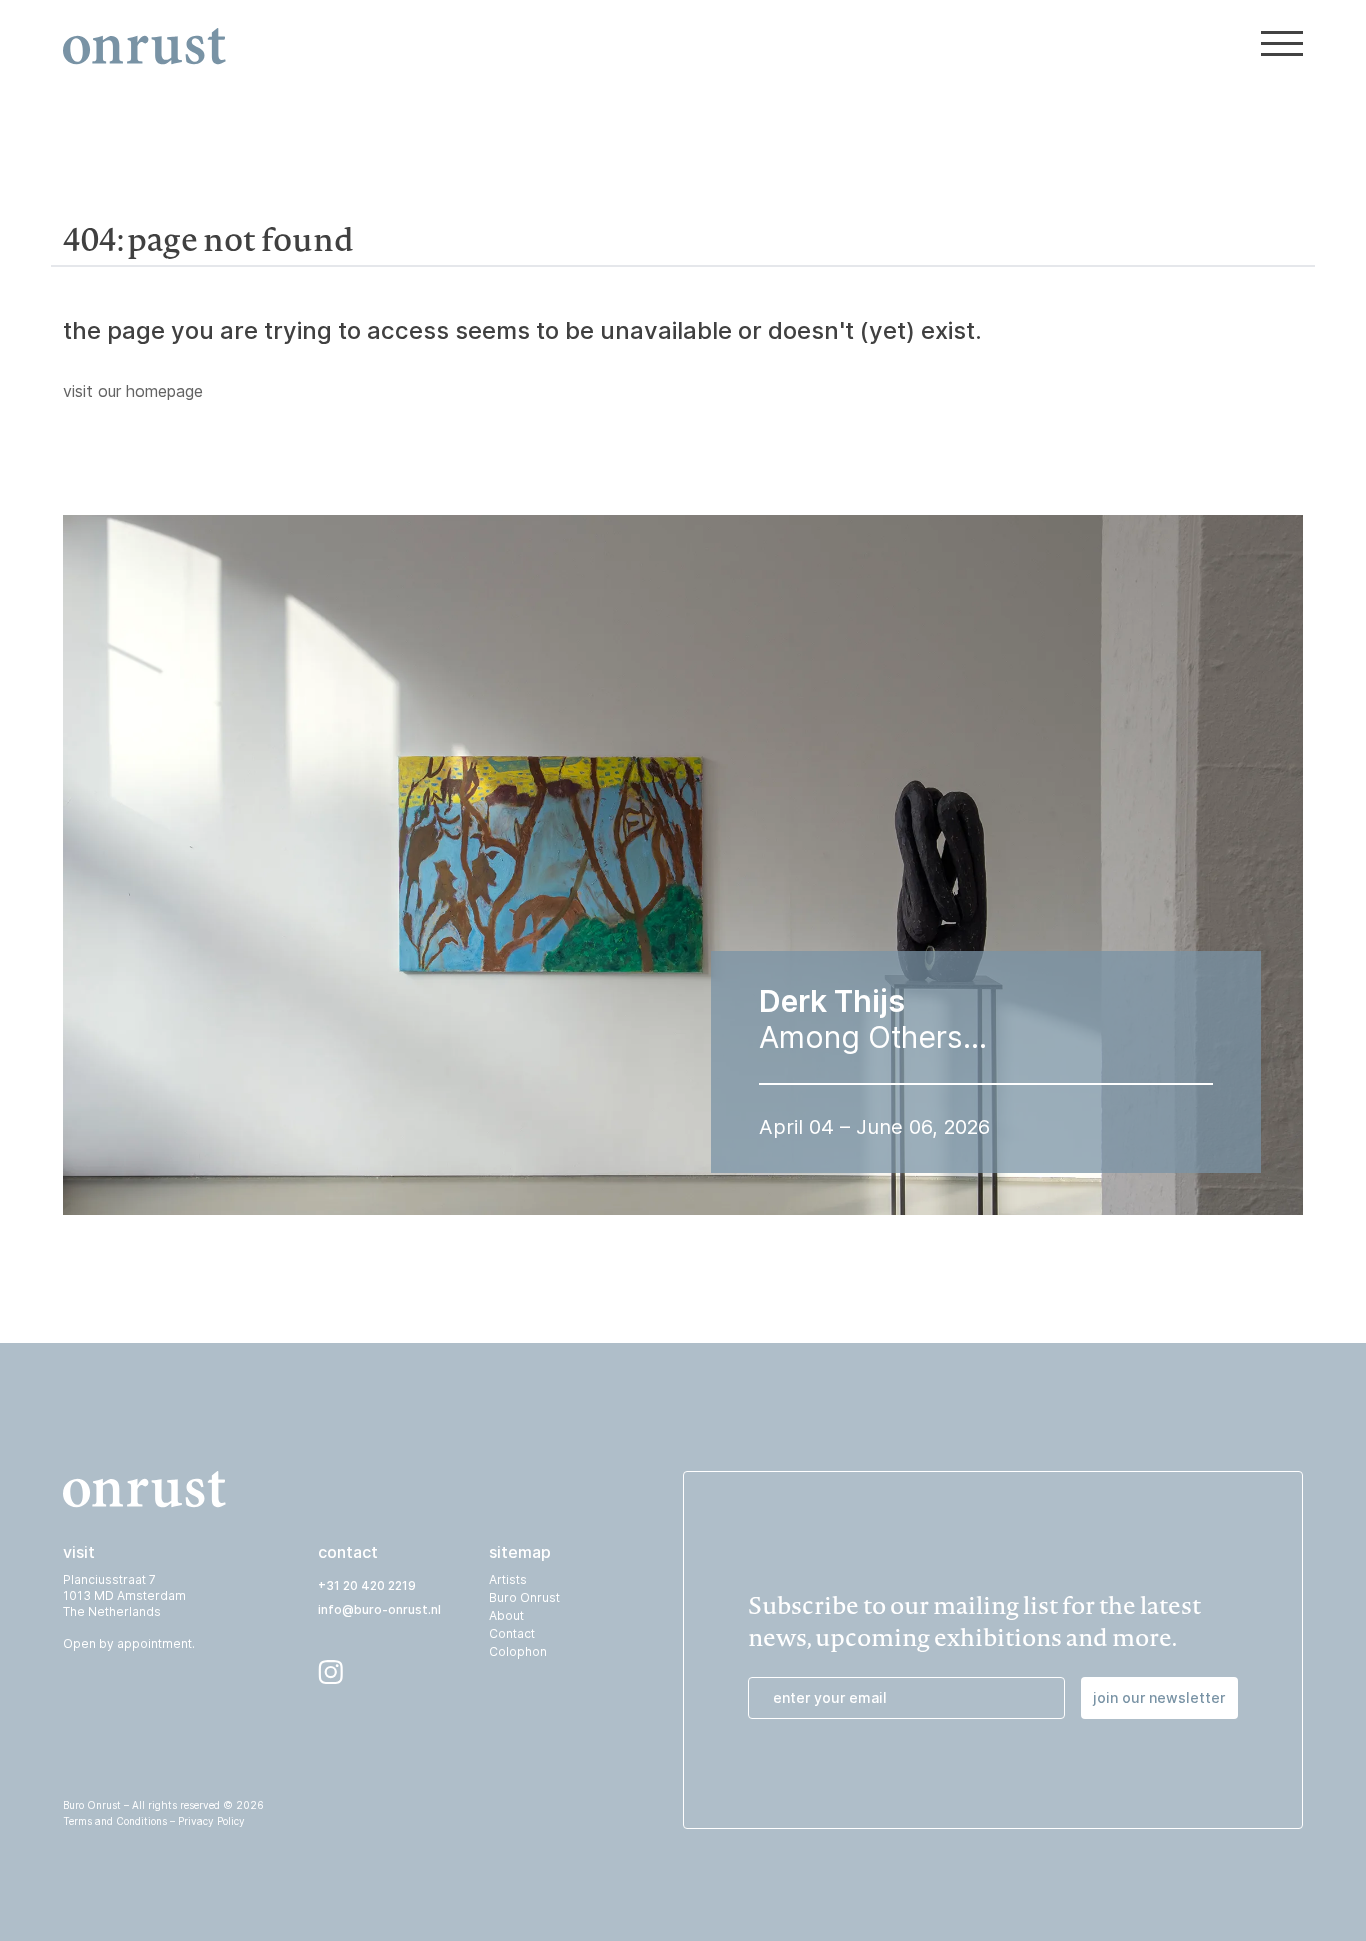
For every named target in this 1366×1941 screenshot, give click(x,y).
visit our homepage (133, 391)
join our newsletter (1159, 1697)
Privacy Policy (211, 1821)
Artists (508, 1579)
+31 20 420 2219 (367, 1585)
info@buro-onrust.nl (379, 1609)
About (506, 1615)
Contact (512, 1633)
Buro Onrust (524, 1597)
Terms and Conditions (115, 1821)
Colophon (518, 1651)
